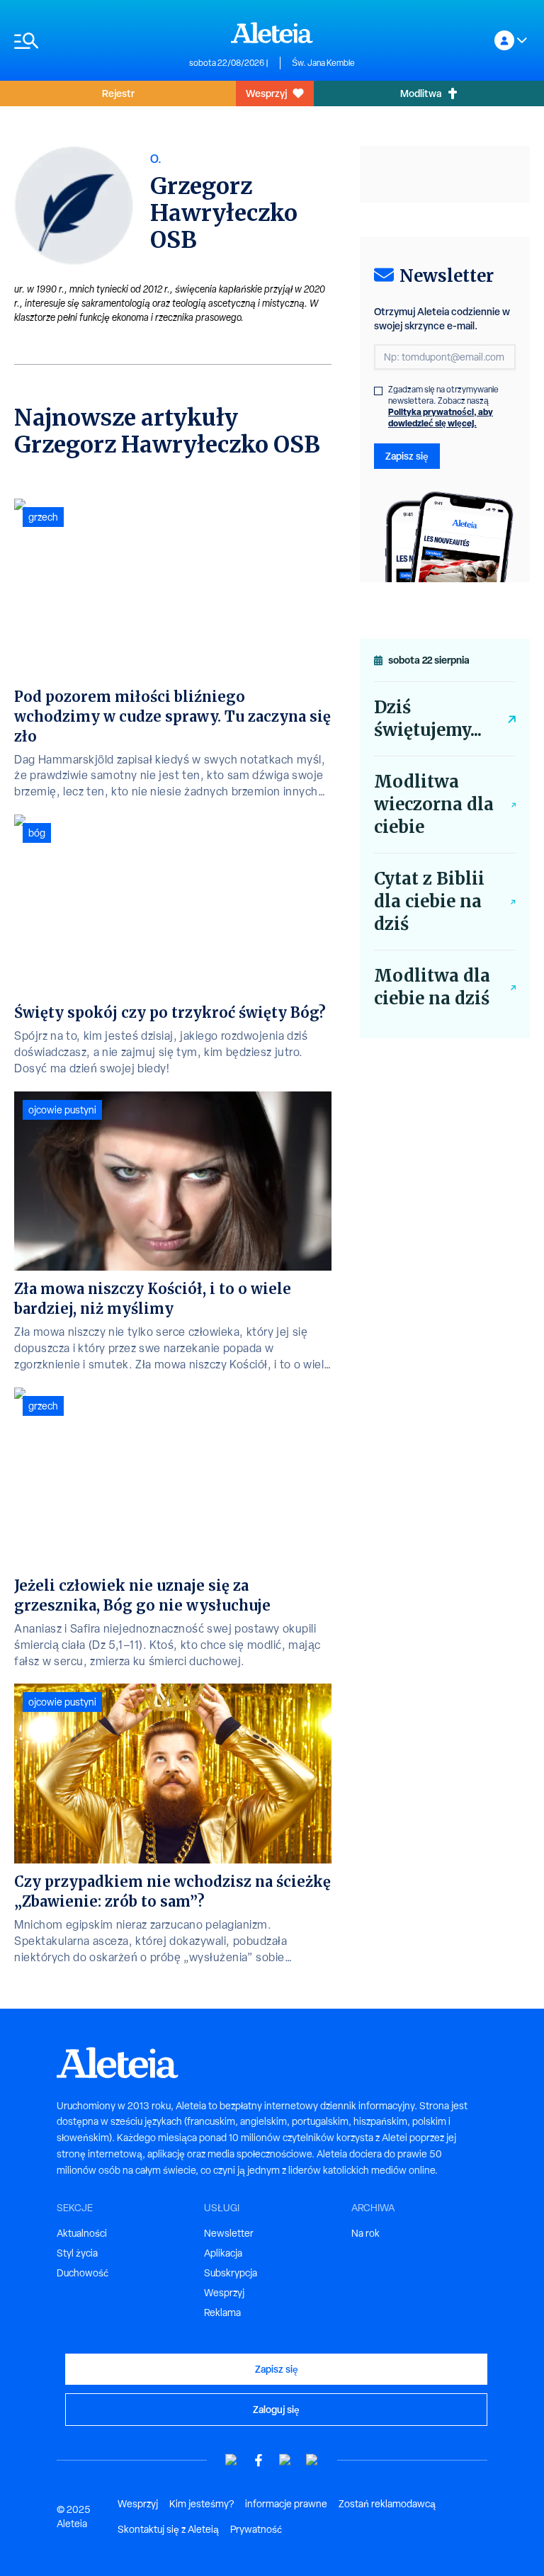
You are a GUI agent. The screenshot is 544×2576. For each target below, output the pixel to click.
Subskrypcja (231, 2273)
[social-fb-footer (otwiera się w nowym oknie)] (259, 2460)
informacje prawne (286, 2504)
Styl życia (77, 2253)
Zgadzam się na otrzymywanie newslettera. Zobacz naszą (443, 407)
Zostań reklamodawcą (387, 2504)
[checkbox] (378, 391)
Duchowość (83, 2273)
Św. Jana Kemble (323, 63)
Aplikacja (223, 2253)
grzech (43, 517)
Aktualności (82, 2233)
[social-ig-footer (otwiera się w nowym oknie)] (312, 2460)
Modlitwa (421, 93)
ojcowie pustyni (62, 1110)
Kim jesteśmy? (202, 2504)
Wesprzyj (266, 93)
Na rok (365, 2233)
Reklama (222, 2313)
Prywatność (256, 2529)
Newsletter (229, 2233)
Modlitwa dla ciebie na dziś (432, 987)
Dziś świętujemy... (428, 719)
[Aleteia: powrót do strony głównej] (272, 33)
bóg (37, 833)
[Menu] (95, 41)
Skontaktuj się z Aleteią (168, 2529)
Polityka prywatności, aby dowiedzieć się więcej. (441, 418)
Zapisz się (407, 456)
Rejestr (118, 93)
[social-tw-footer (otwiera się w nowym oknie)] (285, 2460)
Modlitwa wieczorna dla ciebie (434, 804)
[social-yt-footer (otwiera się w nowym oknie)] (232, 2460)
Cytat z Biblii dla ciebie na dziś (429, 901)
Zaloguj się (276, 2409)
